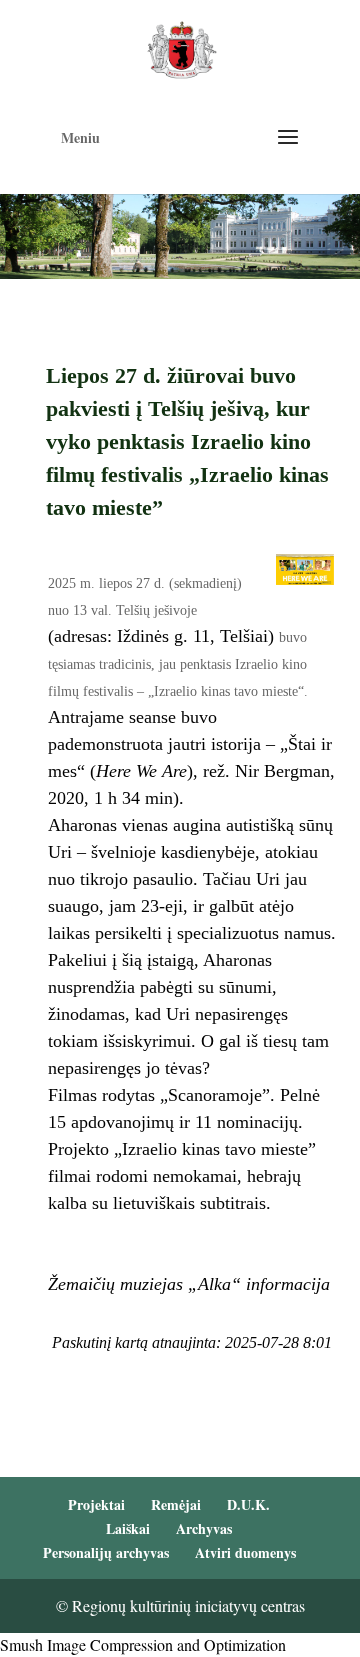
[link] (181, 47)
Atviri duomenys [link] (245, 1552)
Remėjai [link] (176, 1504)
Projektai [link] (96, 1504)
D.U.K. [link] (248, 1504)
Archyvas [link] (204, 1528)
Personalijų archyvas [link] (106, 1552)
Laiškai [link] (128, 1528)
